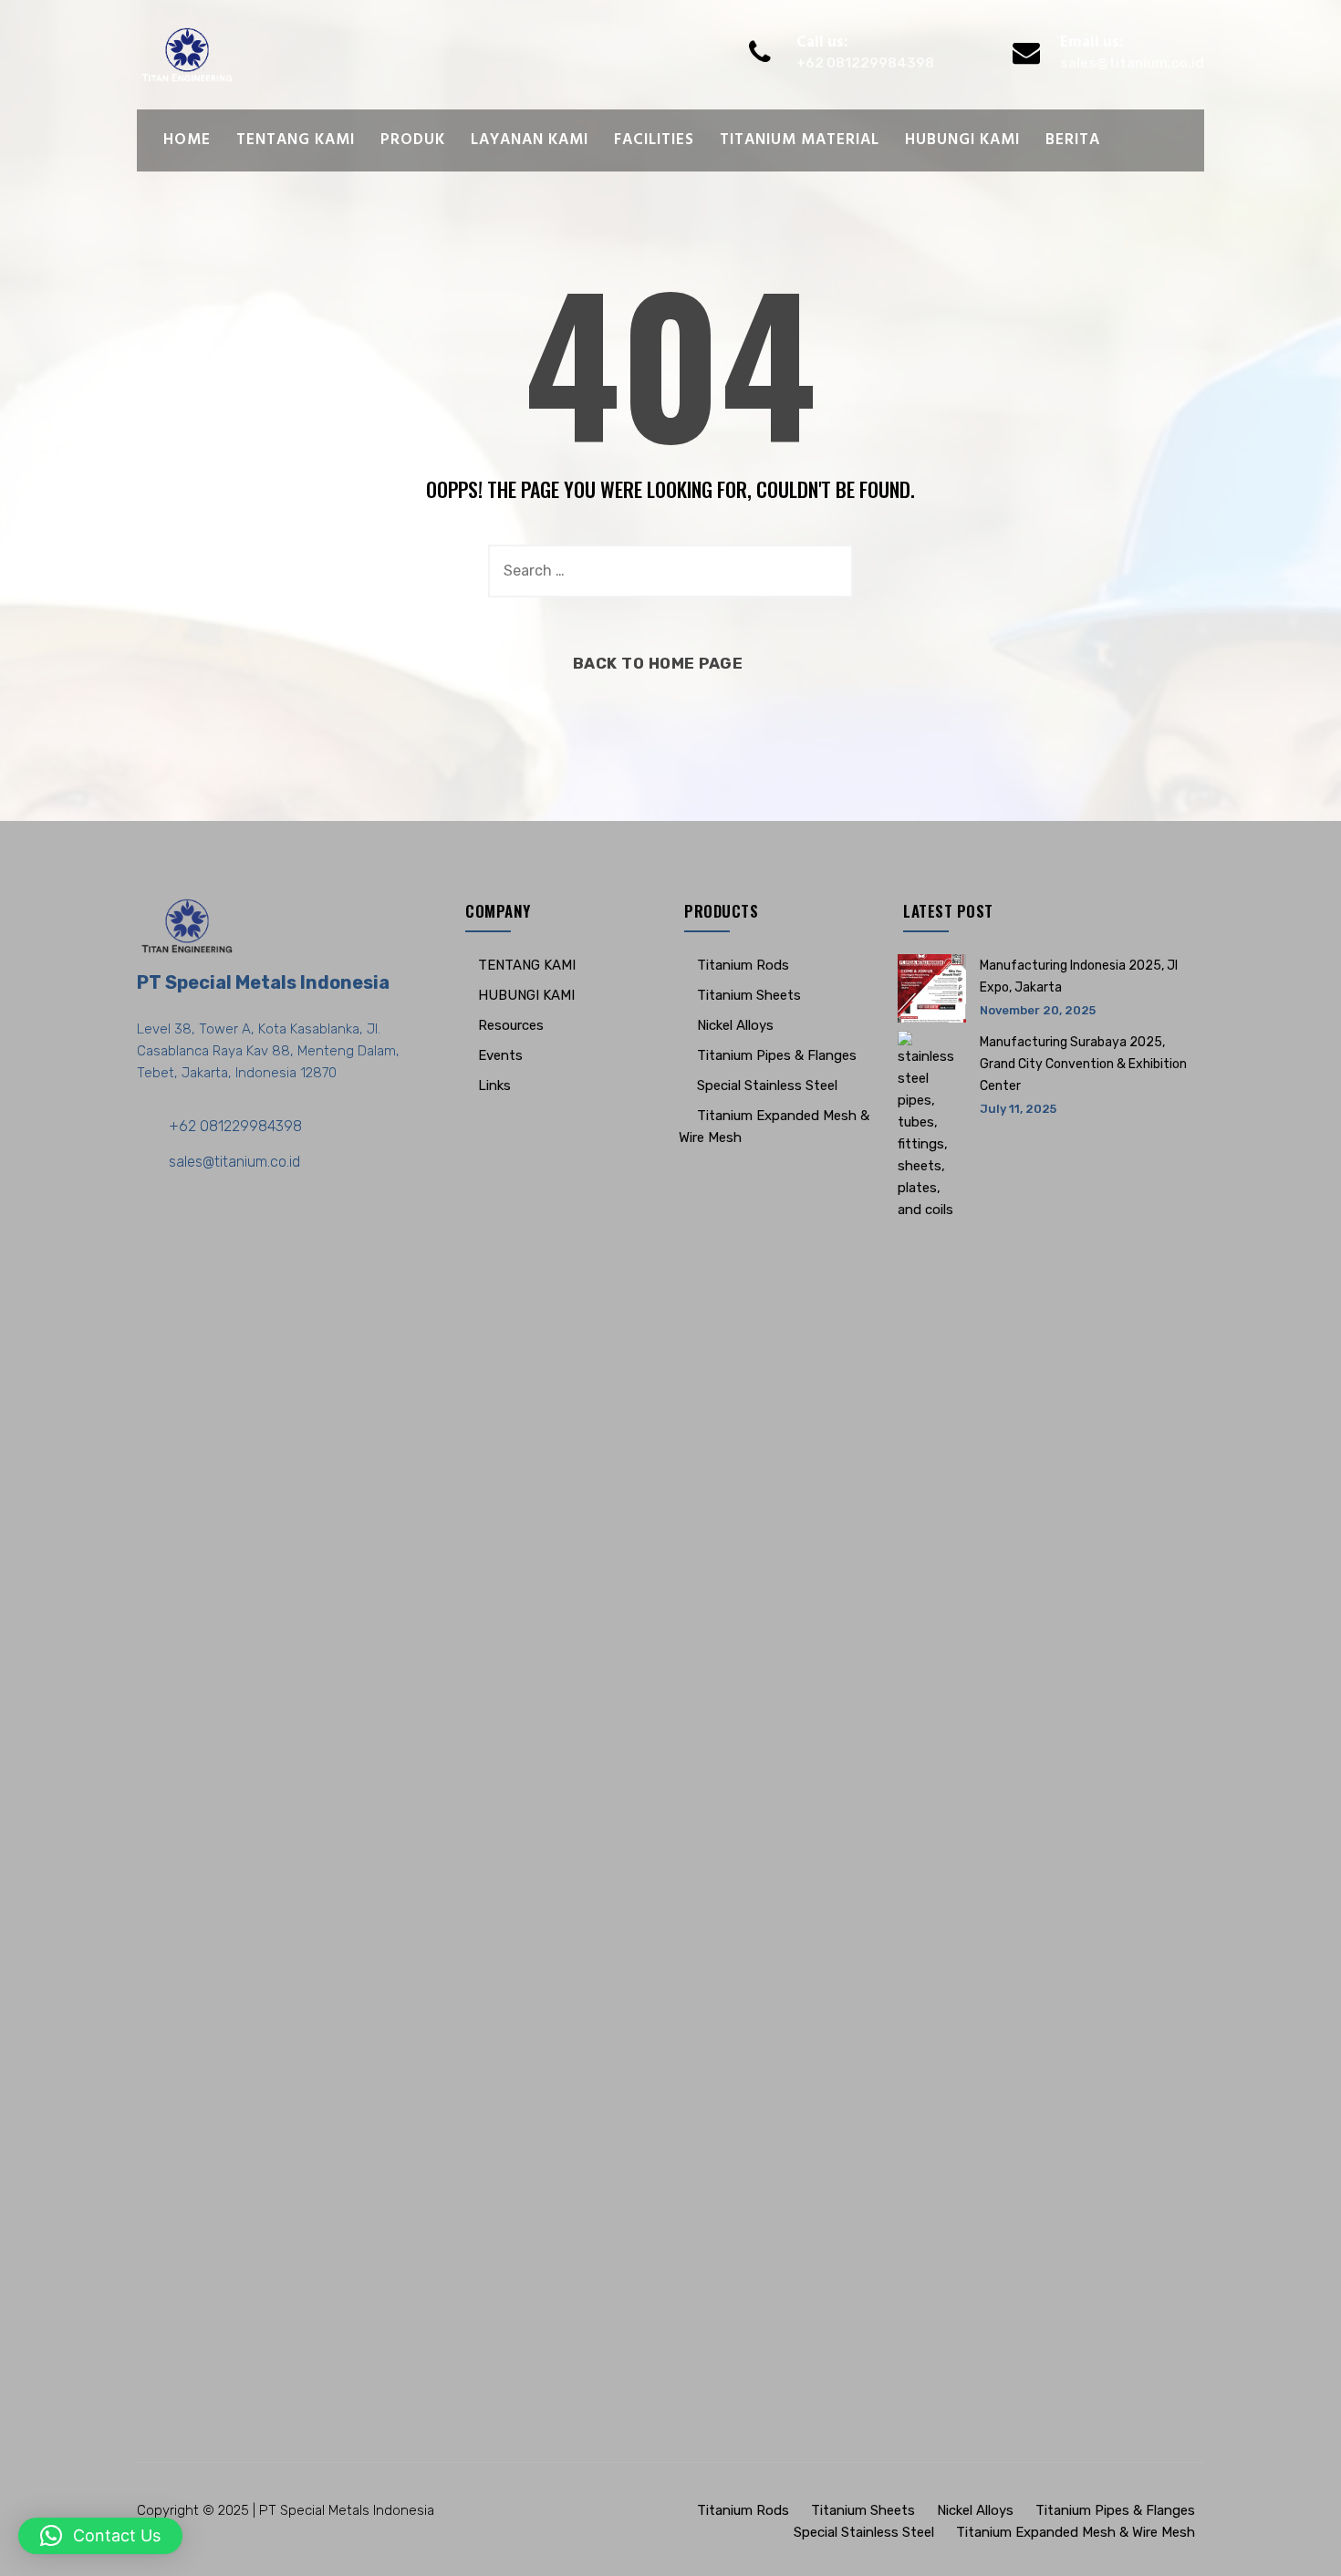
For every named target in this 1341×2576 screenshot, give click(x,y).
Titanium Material (800, 140)
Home (187, 140)
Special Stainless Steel (767, 1085)
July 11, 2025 (1018, 1109)
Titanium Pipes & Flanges (777, 1055)
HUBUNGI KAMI (962, 140)
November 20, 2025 (1038, 1010)
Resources (511, 1025)
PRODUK (413, 140)
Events (500, 1055)
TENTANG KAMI (296, 140)
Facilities (654, 140)
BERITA (1073, 140)
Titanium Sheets (749, 995)
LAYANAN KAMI (530, 140)
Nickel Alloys (735, 1025)
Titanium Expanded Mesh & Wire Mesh (1076, 2532)
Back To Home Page (658, 663)
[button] (100, 2536)
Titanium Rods (743, 965)
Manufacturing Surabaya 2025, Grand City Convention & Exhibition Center (1083, 1064)
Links (494, 1085)
